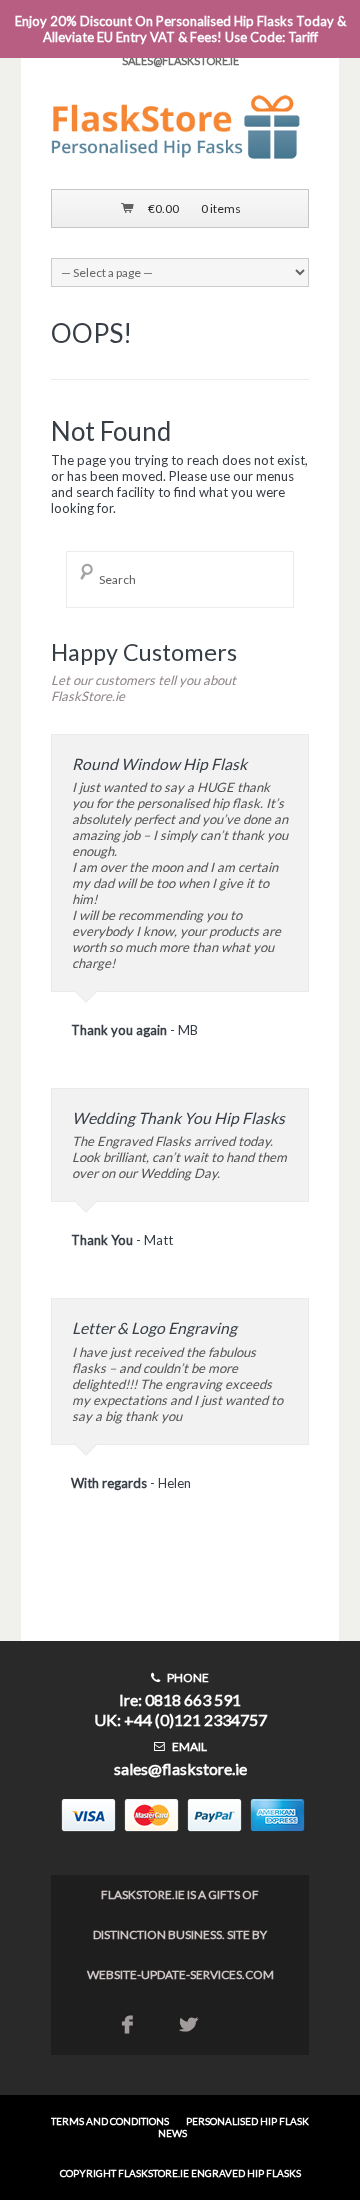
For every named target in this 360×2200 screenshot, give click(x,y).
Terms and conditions (110, 2121)
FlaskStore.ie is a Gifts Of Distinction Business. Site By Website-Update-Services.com (180, 1934)
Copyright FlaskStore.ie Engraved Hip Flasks (180, 2173)
